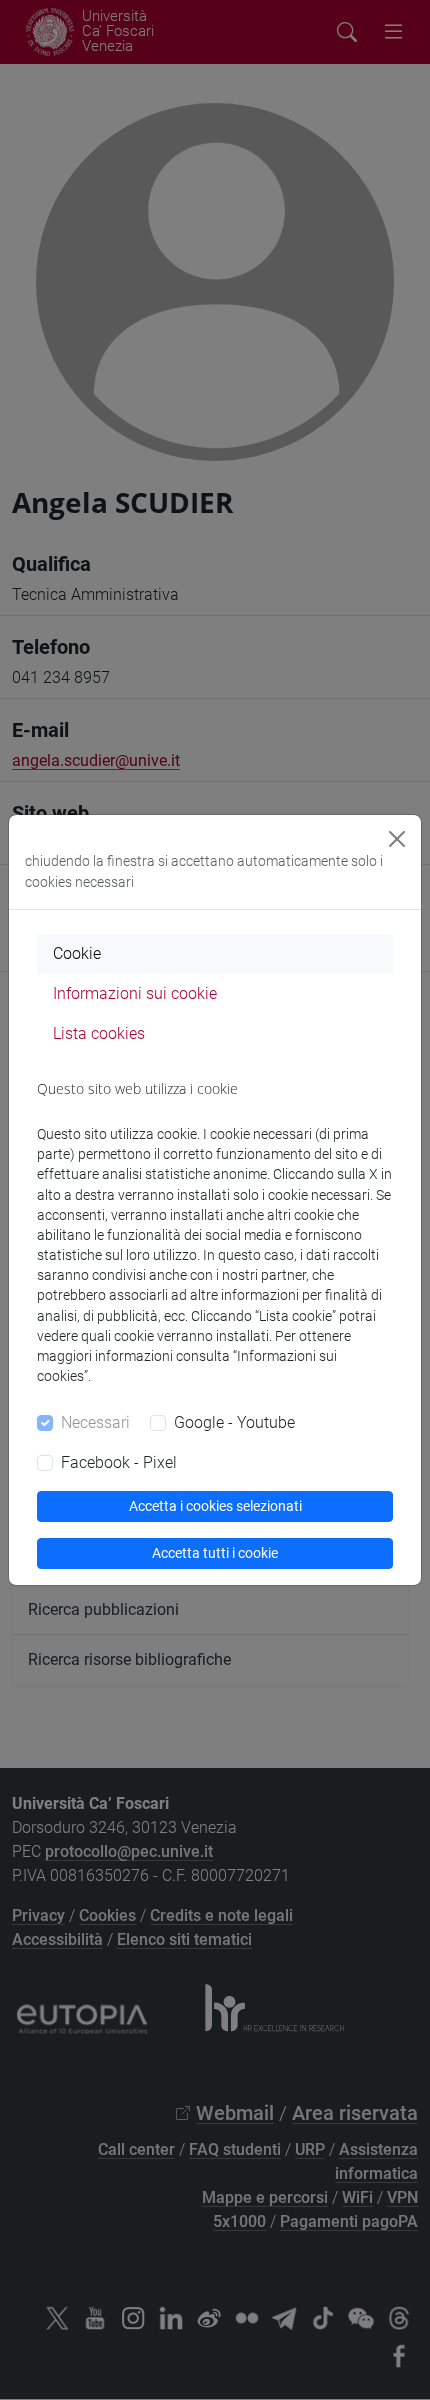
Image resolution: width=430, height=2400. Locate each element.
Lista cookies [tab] (99, 1033)
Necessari (95, 1422)
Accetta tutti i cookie (215, 1553)
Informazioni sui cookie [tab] (135, 993)
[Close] (397, 839)
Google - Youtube (234, 1422)
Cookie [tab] (77, 953)
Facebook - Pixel (119, 1462)
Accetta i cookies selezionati (215, 1506)
